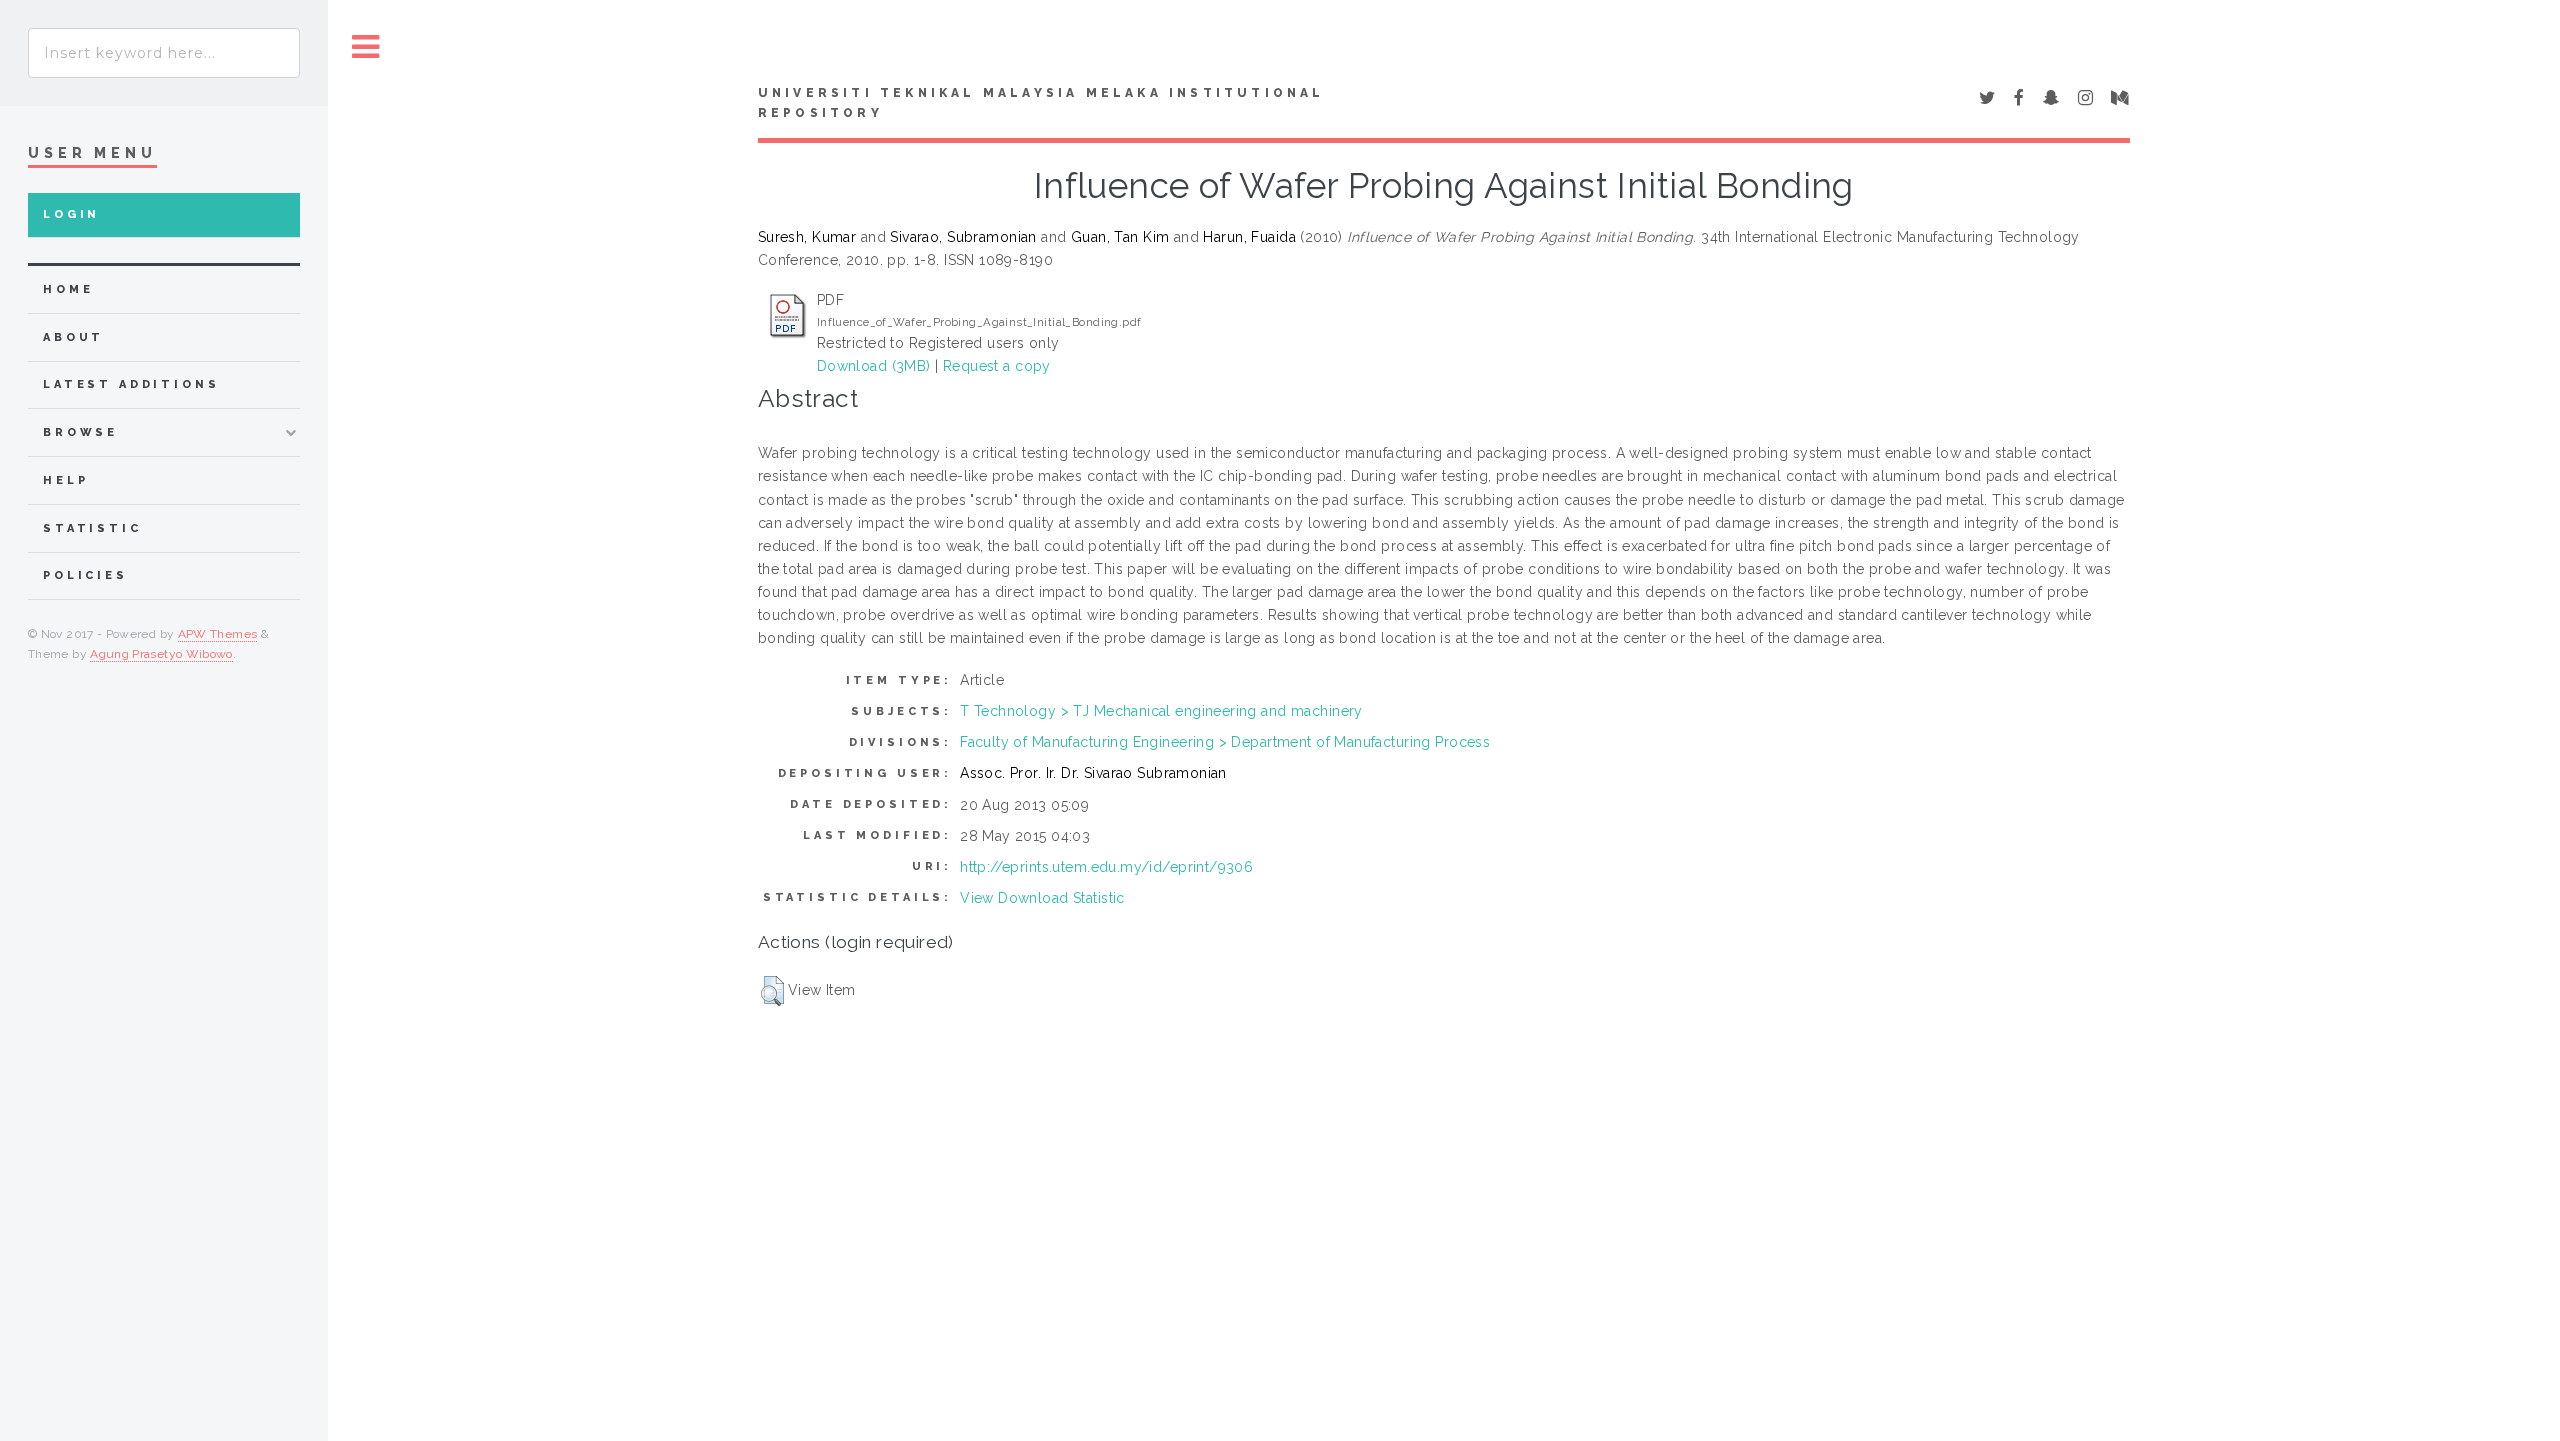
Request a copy (997, 366)
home (68, 289)
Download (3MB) (874, 366)
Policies (85, 575)
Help (65, 480)
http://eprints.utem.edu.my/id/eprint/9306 (1106, 867)
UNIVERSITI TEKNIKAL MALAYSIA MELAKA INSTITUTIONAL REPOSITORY (1041, 103)
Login (71, 214)
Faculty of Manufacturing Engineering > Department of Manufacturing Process (1225, 742)
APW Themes (218, 634)
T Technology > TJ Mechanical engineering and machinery (1161, 711)
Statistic (92, 528)
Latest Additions (131, 384)
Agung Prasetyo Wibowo (161, 654)
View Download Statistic (1042, 898)
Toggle (366, 47)
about (73, 337)
